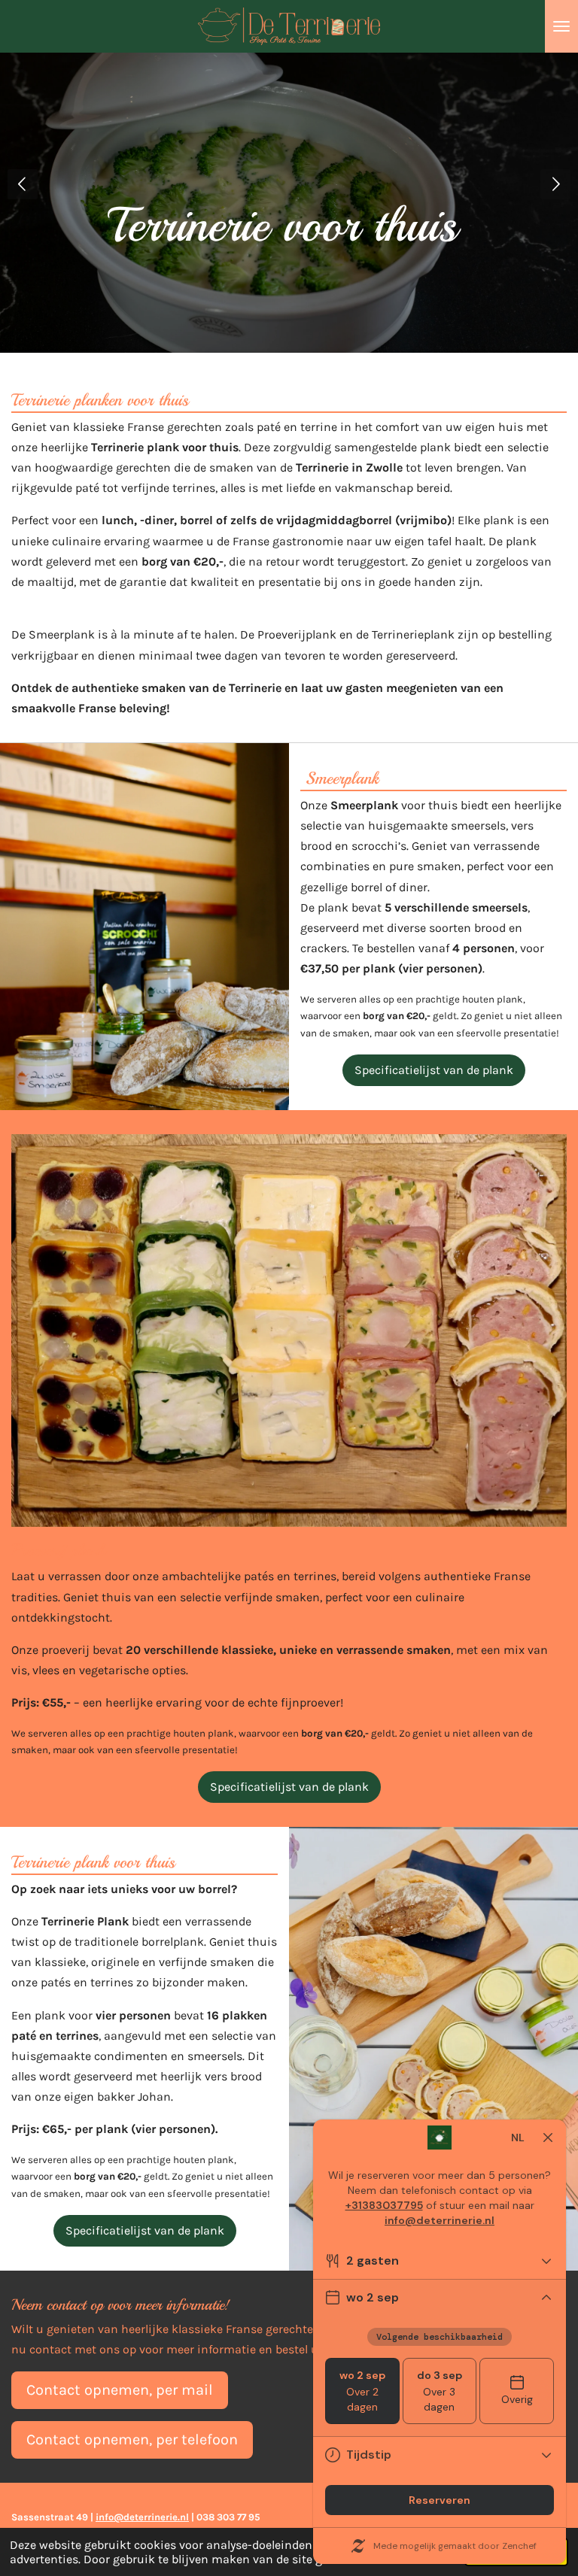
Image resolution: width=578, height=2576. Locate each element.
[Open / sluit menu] (561, 26)
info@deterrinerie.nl (142, 2517)
